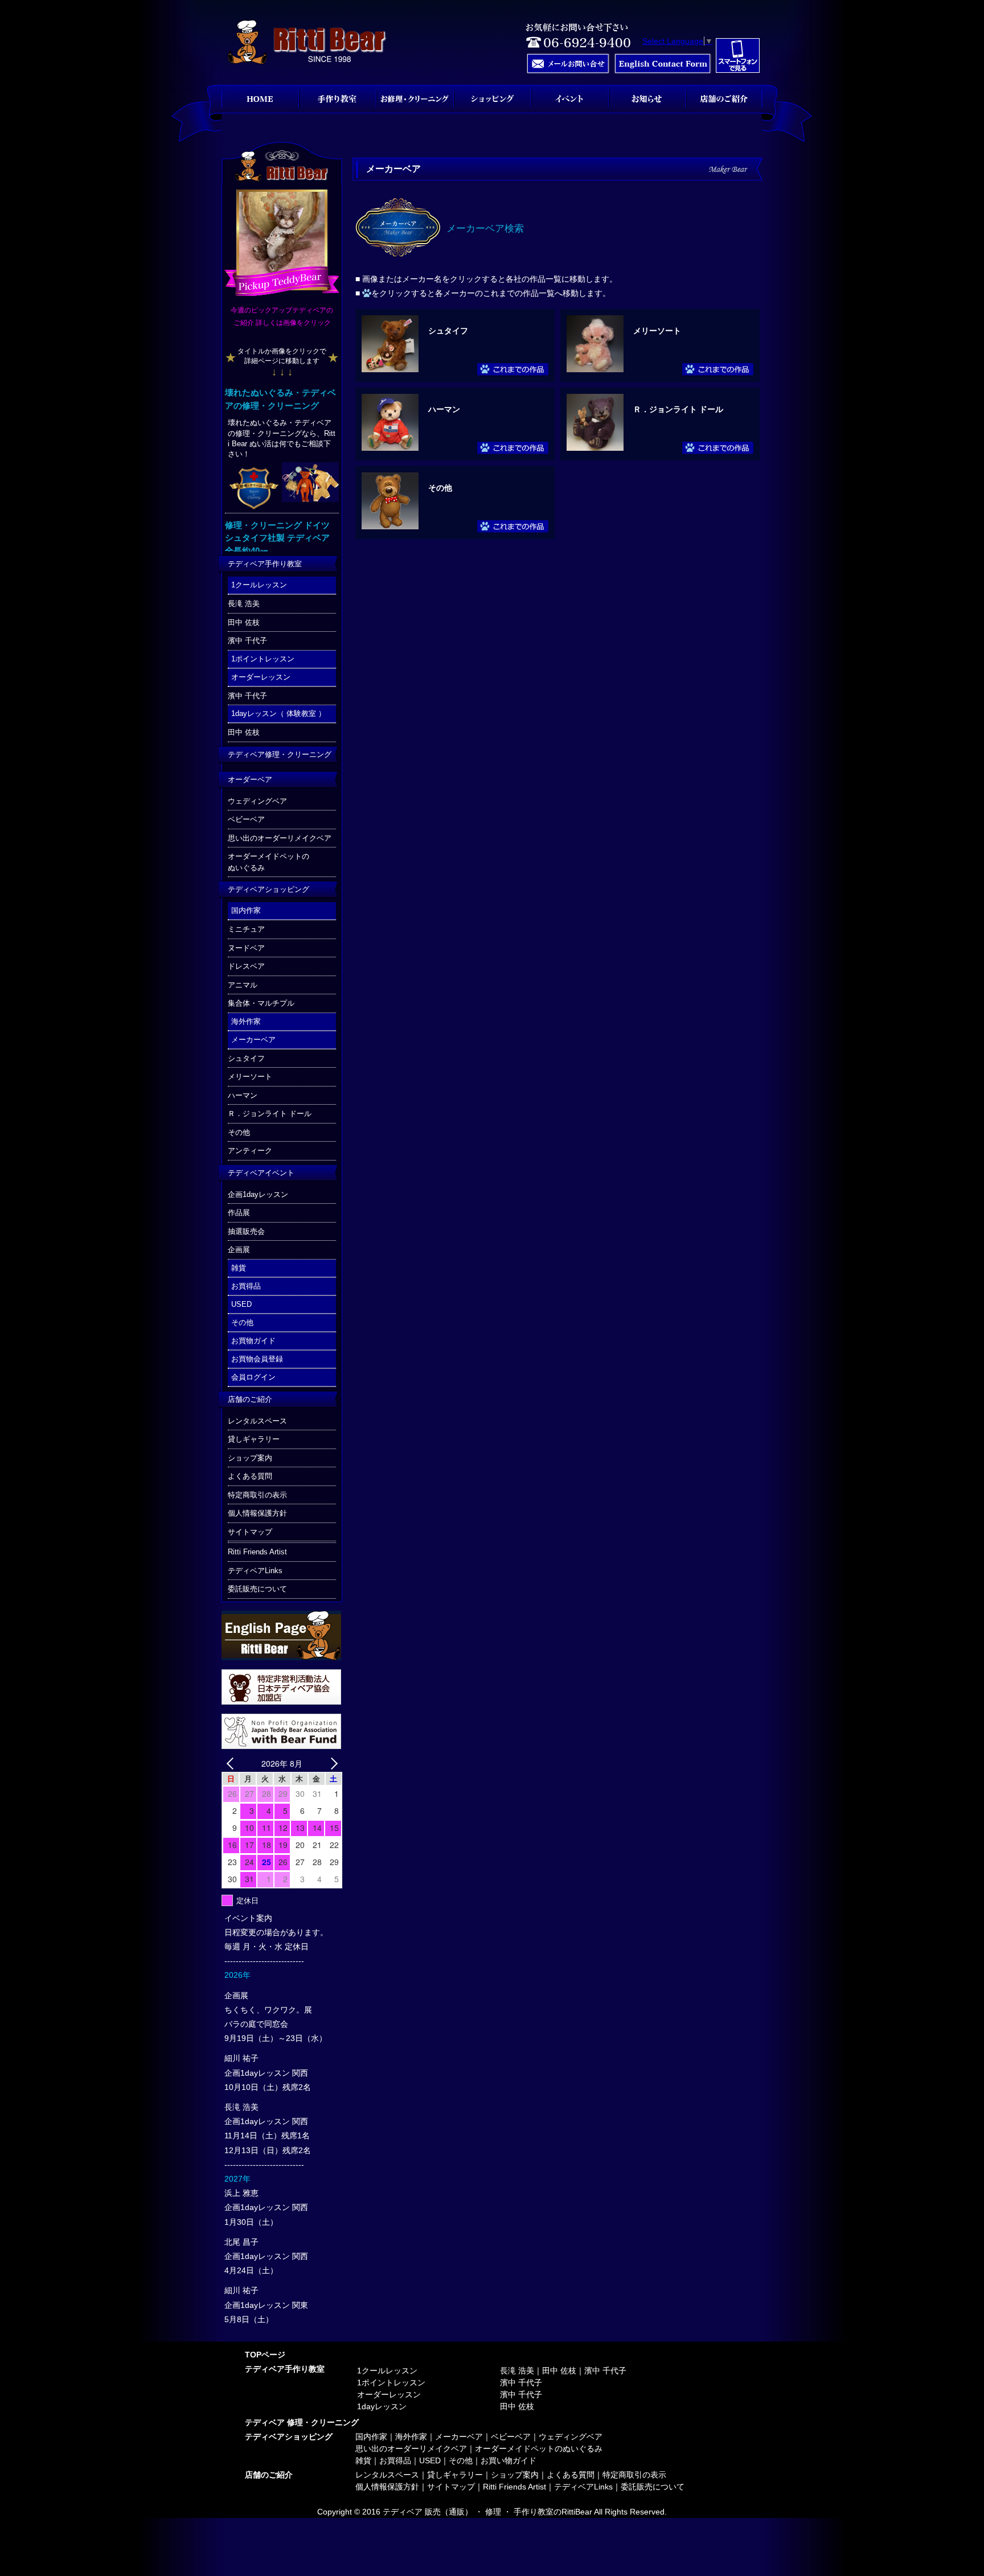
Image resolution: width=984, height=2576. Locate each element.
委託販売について (257, 1589)
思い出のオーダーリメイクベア (280, 838)
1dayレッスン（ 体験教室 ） (278, 713)
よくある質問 (250, 1476)
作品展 (239, 1213)
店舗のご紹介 (250, 1399)
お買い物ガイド (509, 2460)
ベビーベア (246, 819)
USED (241, 1304)
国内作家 (246, 910)
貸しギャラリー (254, 1439)
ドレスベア (246, 966)
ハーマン (444, 409)
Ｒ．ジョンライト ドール (678, 409)
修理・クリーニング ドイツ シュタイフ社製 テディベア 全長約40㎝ (277, 538)
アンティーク (250, 1151)
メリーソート (657, 331)
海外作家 (246, 1021)
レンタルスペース (257, 1421)
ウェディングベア (257, 801)
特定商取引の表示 (257, 1495)
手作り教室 (337, 99)
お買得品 (246, 1286)
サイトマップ (250, 1532)
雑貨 (239, 1268)
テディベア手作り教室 (265, 564)
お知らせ (647, 99)
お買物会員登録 (257, 1359)
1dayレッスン (382, 2406)
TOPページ (265, 2355)
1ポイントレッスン (263, 659)
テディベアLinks (255, 1571)
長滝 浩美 (244, 604)
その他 (440, 488)
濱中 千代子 (247, 641)
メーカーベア (253, 1040)
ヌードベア (246, 948)
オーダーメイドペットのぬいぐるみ (268, 862)
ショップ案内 (250, 1458)
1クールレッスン (259, 585)
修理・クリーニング (415, 99)
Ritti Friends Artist (257, 1552)
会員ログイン (253, 1377)
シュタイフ (448, 331)
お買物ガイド (253, 1341)
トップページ (260, 99)
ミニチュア (246, 929)
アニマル (243, 985)
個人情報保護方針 (257, 1513)
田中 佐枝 (244, 622)
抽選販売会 (246, 1231)
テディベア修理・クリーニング (280, 754)
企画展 (239, 1250)
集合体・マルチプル (261, 1003)
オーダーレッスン (261, 677)
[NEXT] (331, 1764)
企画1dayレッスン (258, 1194)
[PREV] (232, 1764)
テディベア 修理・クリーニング (302, 2422)
